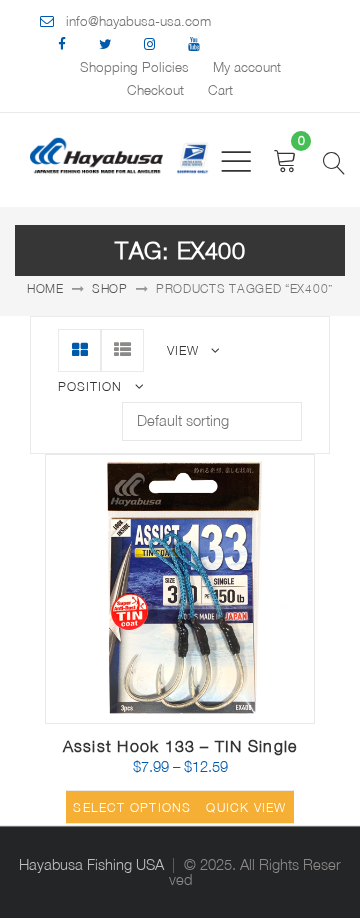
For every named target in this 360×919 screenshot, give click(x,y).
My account (247, 67)
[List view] (122, 350)
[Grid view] (79, 350)
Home (45, 288)
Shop (110, 288)
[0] (285, 160)
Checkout (155, 90)
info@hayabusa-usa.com (138, 21)
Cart (220, 90)
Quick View (246, 807)
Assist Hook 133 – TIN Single (180, 746)
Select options (132, 807)
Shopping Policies (134, 67)
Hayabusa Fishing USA (91, 864)
